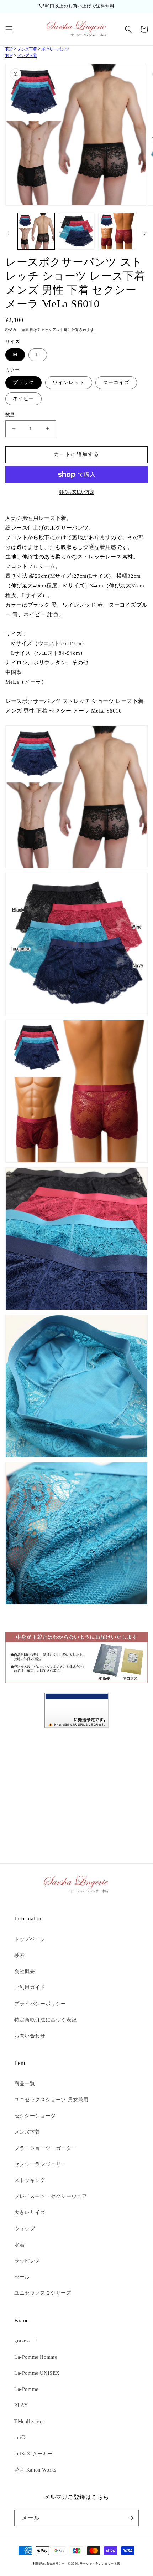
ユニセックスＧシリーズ (43, 2293)
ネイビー (23, 399)
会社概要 (25, 1971)
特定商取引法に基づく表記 (45, 2020)
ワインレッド (69, 382)
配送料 (28, 330)
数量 (10, 415)
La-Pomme (26, 2389)
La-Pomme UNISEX (37, 2373)
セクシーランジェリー (40, 2164)
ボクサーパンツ (55, 49)
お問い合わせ (30, 2036)
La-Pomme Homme (36, 2357)
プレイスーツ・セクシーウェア (51, 2196)
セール (22, 2277)
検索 (19, 1955)
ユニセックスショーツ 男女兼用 (51, 2100)
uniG (20, 2437)
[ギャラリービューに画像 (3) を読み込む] (117, 231)
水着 (19, 2245)
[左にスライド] (8, 233)
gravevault (26, 2341)
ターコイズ (116, 382)
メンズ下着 (27, 49)
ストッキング (30, 2180)
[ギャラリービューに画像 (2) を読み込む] (76, 231)
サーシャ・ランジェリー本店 (100, 2564)
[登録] (131, 2518)
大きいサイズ (30, 2212)
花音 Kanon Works (35, 2470)
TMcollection (29, 2421)
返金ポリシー (56, 2564)
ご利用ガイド (30, 1987)
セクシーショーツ (35, 2116)
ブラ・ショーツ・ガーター (45, 2148)
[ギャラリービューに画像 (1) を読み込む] (36, 231)
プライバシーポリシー (40, 2004)
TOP (9, 49)
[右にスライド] (145, 233)
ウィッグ (25, 2229)
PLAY (21, 2405)
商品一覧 (25, 2084)
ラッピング (27, 2261)
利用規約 (39, 2564)
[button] (9, 29)
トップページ (30, 1939)
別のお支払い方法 (76, 492)
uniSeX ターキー (34, 2454)
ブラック (23, 382)
